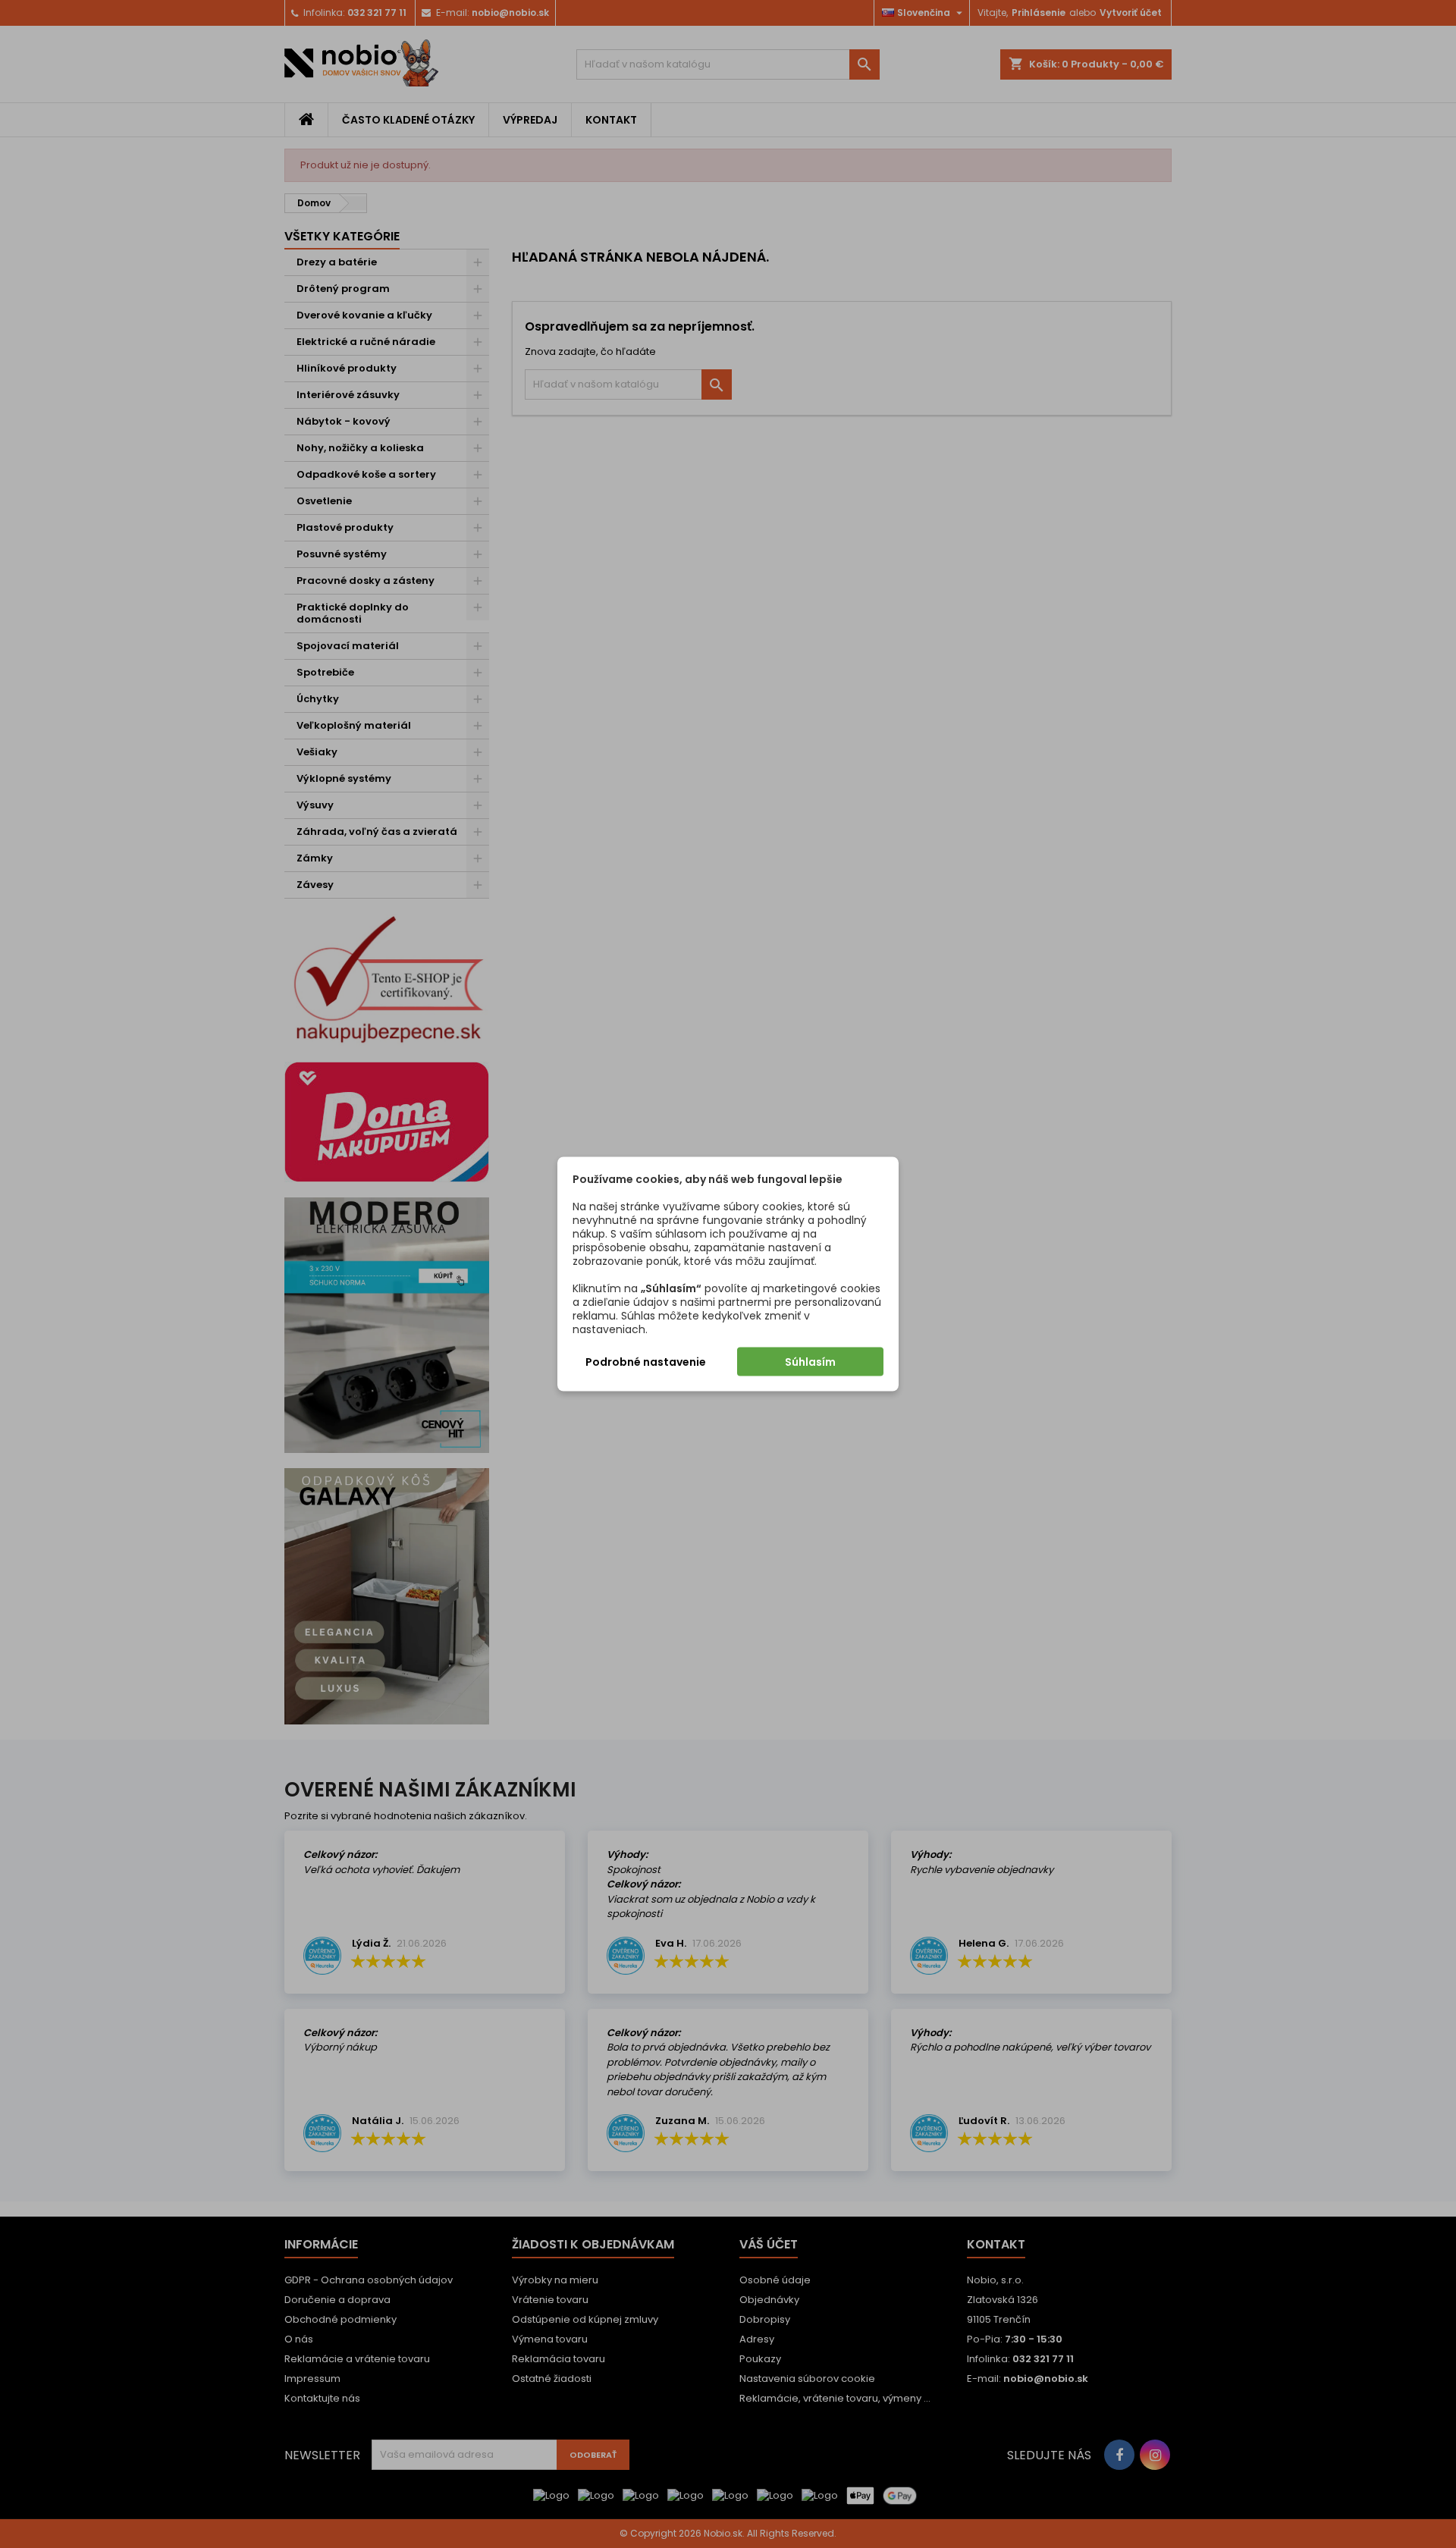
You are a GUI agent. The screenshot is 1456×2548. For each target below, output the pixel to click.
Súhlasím (810, 1362)
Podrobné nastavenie (646, 1362)
